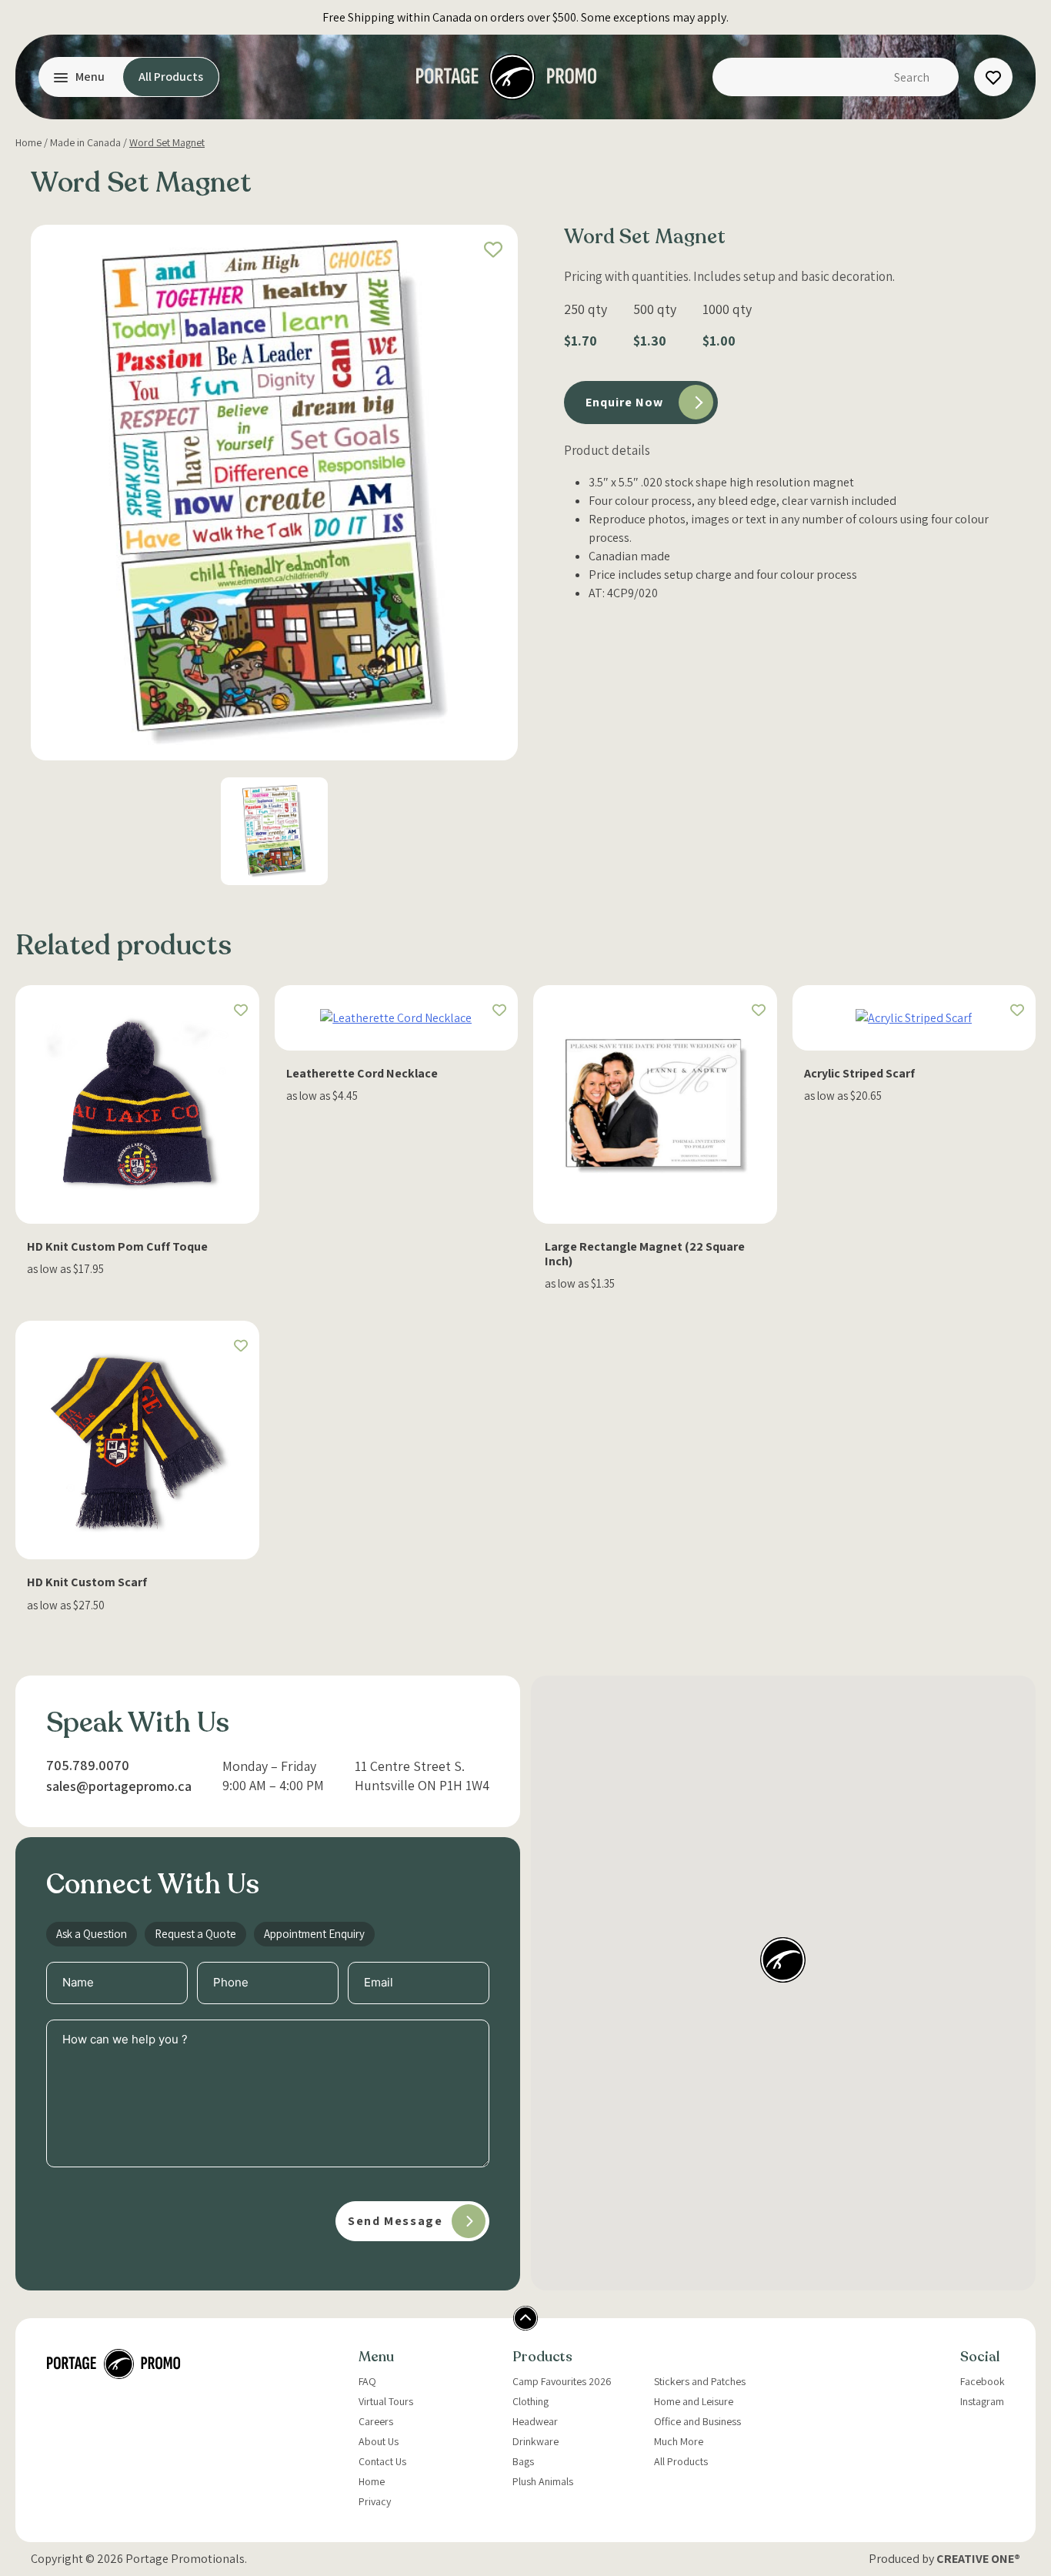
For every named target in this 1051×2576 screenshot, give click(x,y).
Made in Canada (85, 142)
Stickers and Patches (700, 2381)
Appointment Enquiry (314, 1934)
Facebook (983, 2381)
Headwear (535, 2421)
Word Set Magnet (167, 142)
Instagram (982, 2401)
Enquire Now (624, 402)
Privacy (375, 2501)
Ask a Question (92, 1934)
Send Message (395, 2221)
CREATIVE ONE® (978, 2559)
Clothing (531, 2401)
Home (28, 142)
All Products (171, 77)
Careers (376, 2421)
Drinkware (536, 2441)
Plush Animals (543, 2481)
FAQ (367, 2381)
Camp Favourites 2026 (562, 2381)
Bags (523, 2461)
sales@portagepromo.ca (119, 1786)
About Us (379, 2441)
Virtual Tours (386, 2401)
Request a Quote (195, 1934)
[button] (493, 249)
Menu (90, 77)
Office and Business (697, 2421)
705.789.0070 (88, 1765)
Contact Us (382, 2461)
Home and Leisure (694, 2401)
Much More (679, 2441)
